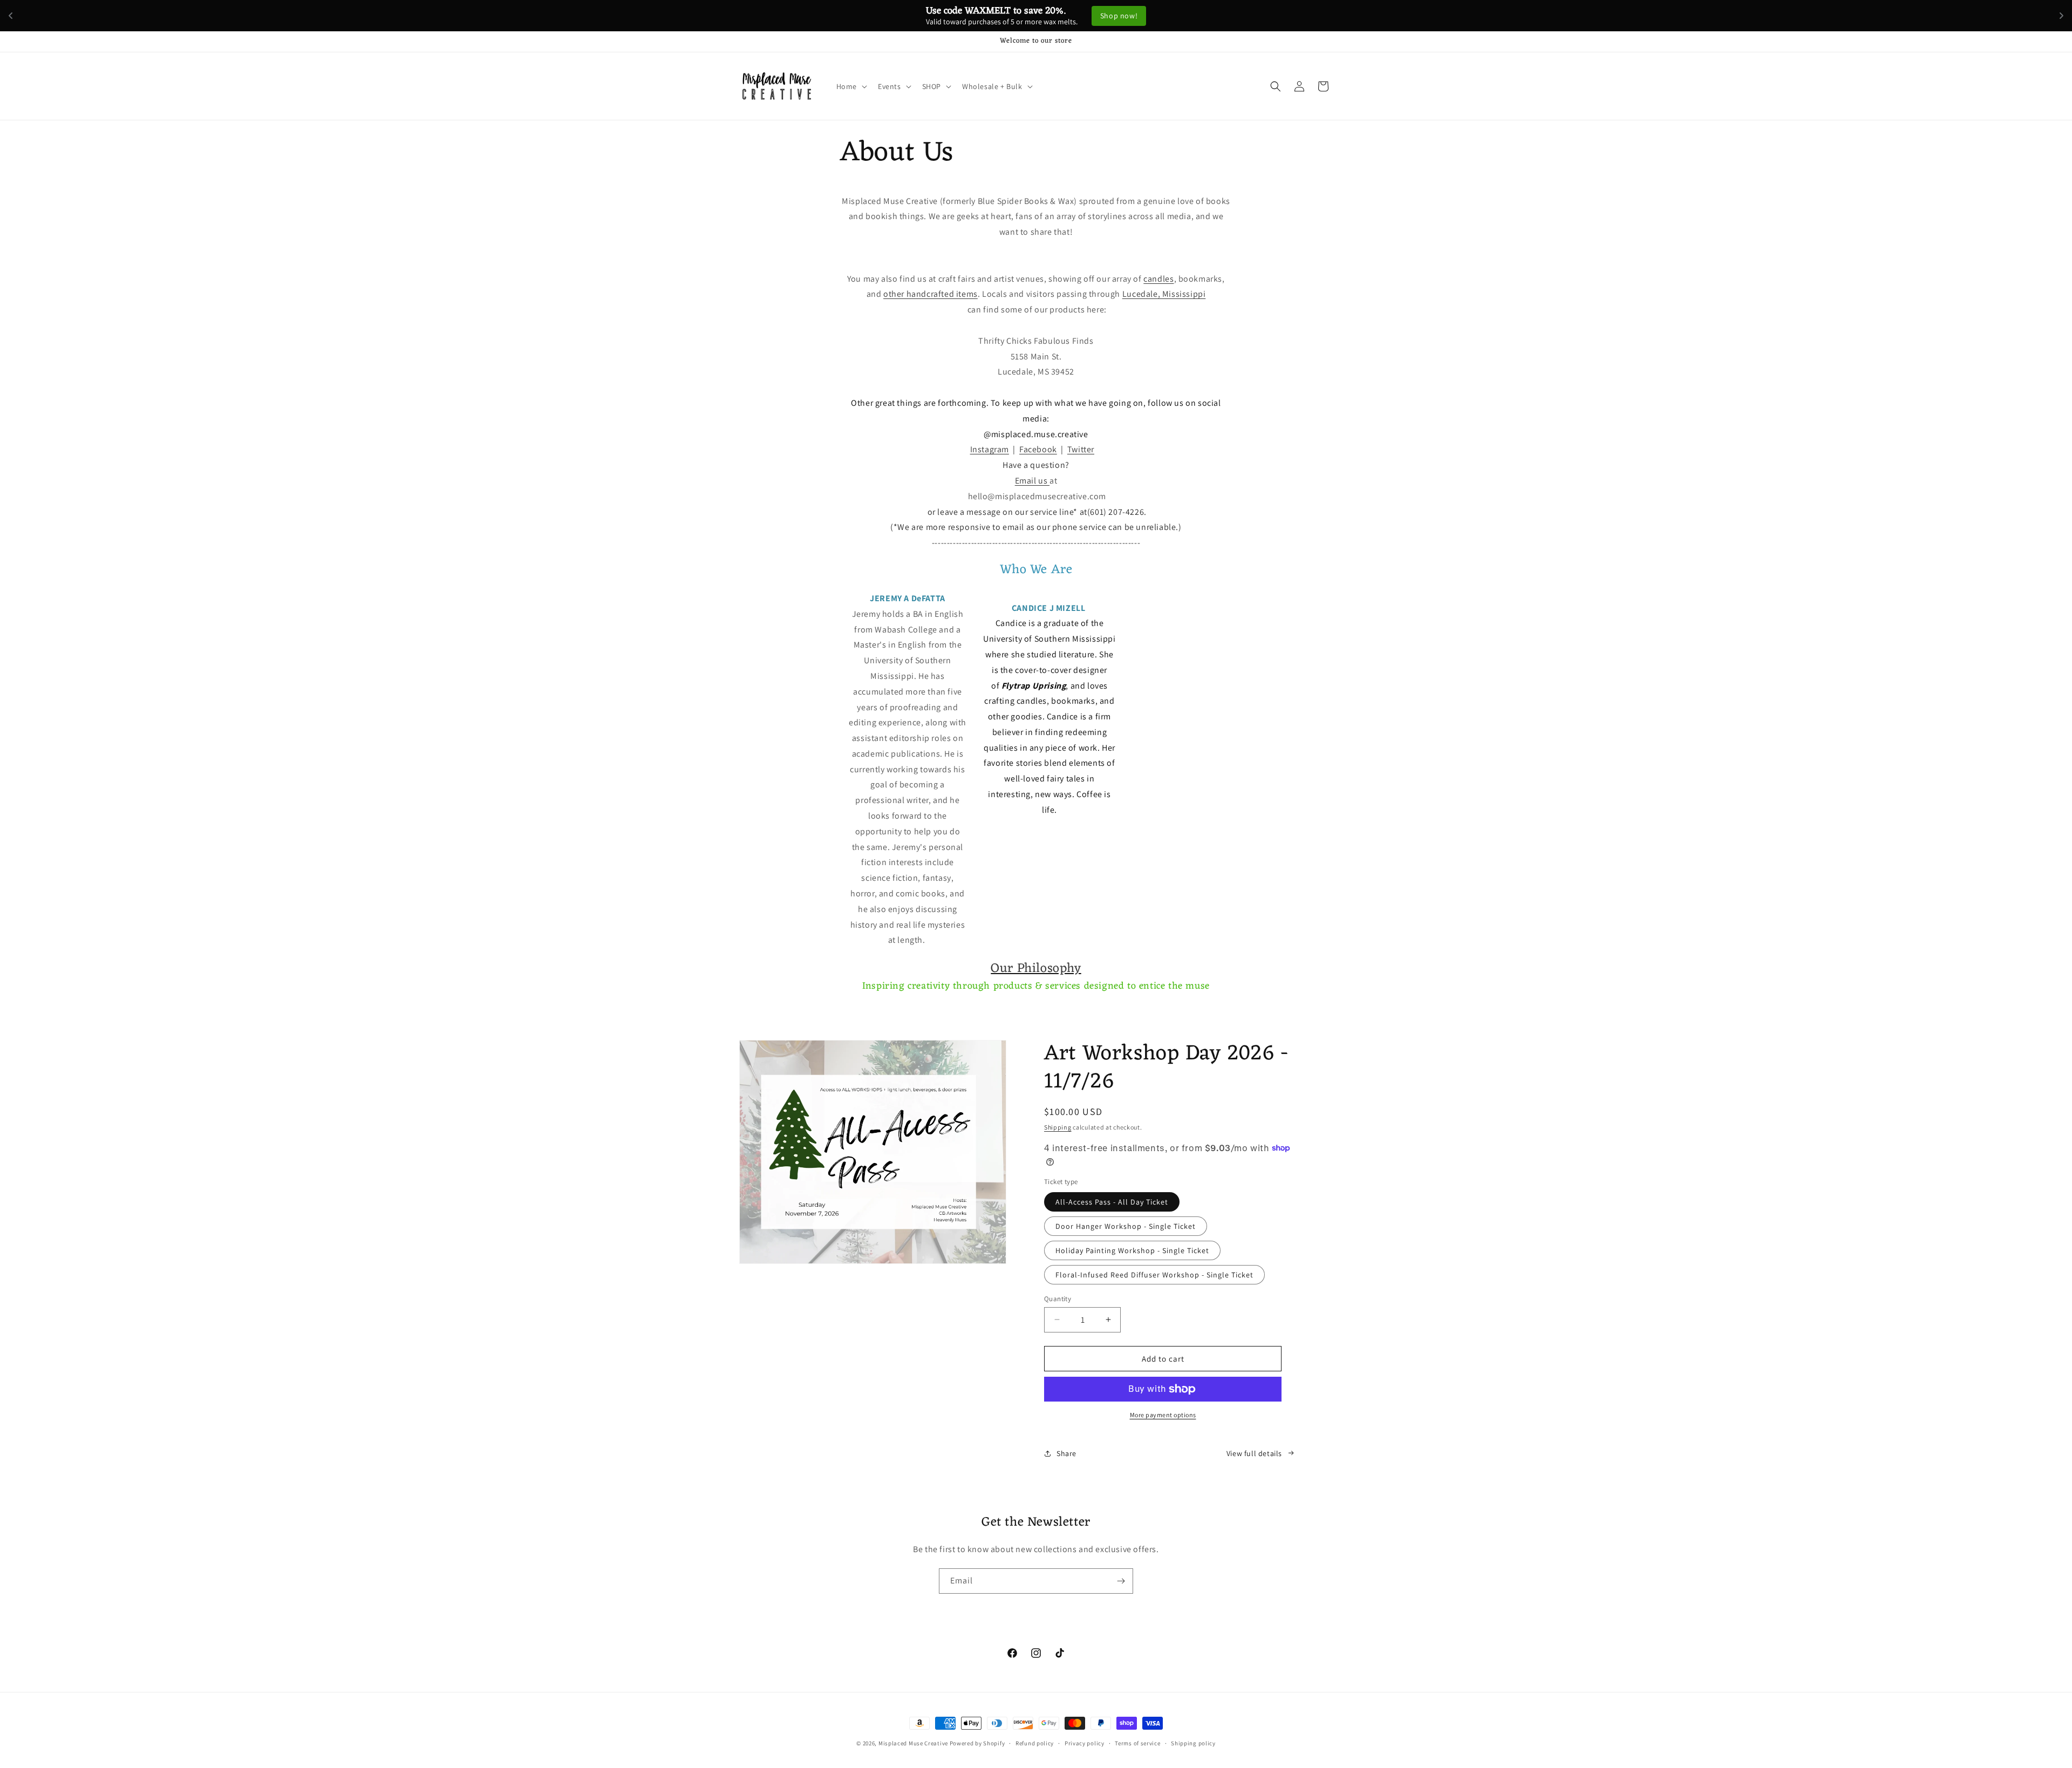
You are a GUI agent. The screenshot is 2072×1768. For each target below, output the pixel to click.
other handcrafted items (931, 294)
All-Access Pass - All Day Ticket (1112, 1201)
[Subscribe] (1121, 1581)
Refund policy (1035, 1743)
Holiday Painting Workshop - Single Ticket (1132, 1250)
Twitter (1081, 450)
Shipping (1058, 1127)
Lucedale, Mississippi (1164, 294)
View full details (1254, 1453)
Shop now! (1134, 16)
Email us (1032, 481)
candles (1158, 279)
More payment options (1163, 1415)
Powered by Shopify (977, 1743)
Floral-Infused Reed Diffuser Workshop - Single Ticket (1154, 1274)
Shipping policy (1193, 1743)
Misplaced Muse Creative (913, 1743)
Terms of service (1137, 1743)
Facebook (1038, 450)
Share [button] (1066, 1453)
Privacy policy (1085, 1743)
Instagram (990, 450)
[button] (851, 86)
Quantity (1058, 1298)
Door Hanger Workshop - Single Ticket (1126, 1226)
